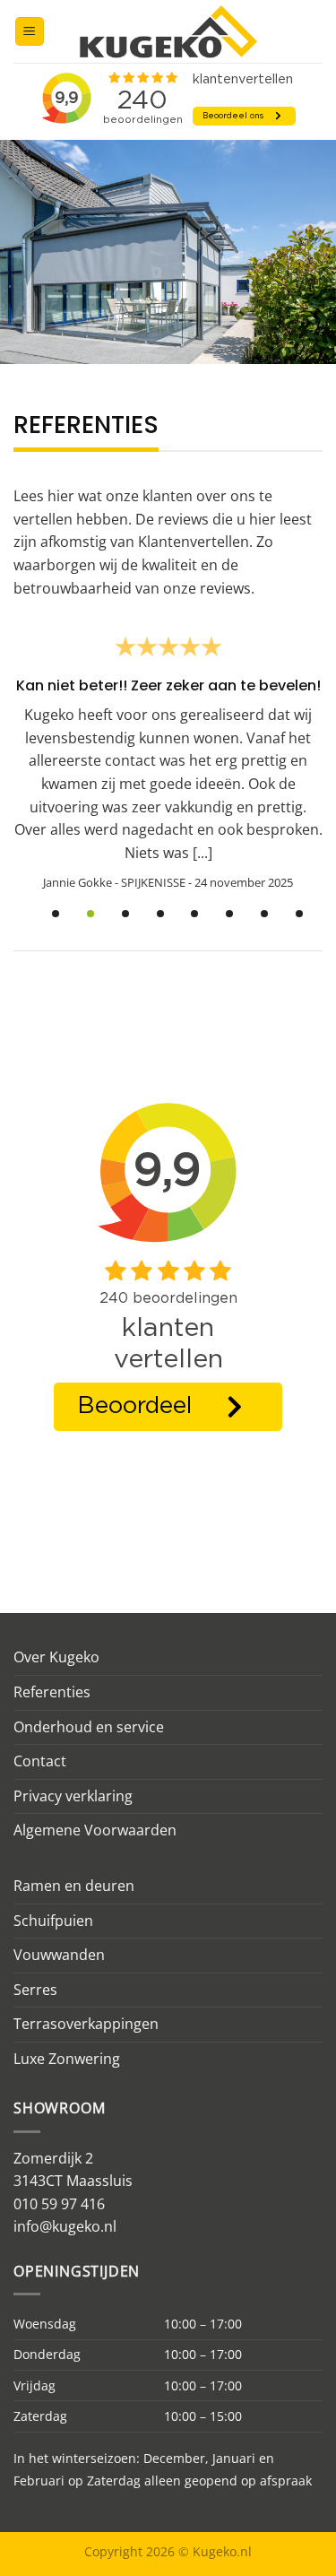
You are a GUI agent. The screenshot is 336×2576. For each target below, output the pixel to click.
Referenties (52, 1692)
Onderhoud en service (89, 1727)
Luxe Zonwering (67, 2059)
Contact (40, 1761)
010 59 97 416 (59, 2204)
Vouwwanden (59, 1955)
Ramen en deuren (74, 1886)
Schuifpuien (53, 1921)
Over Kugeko (56, 1657)
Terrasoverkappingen (86, 2024)
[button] (30, 32)
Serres (35, 1990)
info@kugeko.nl (65, 2226)
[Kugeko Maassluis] (168, 31)
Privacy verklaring (73, 1796)
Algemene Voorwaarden (95, 1830)
